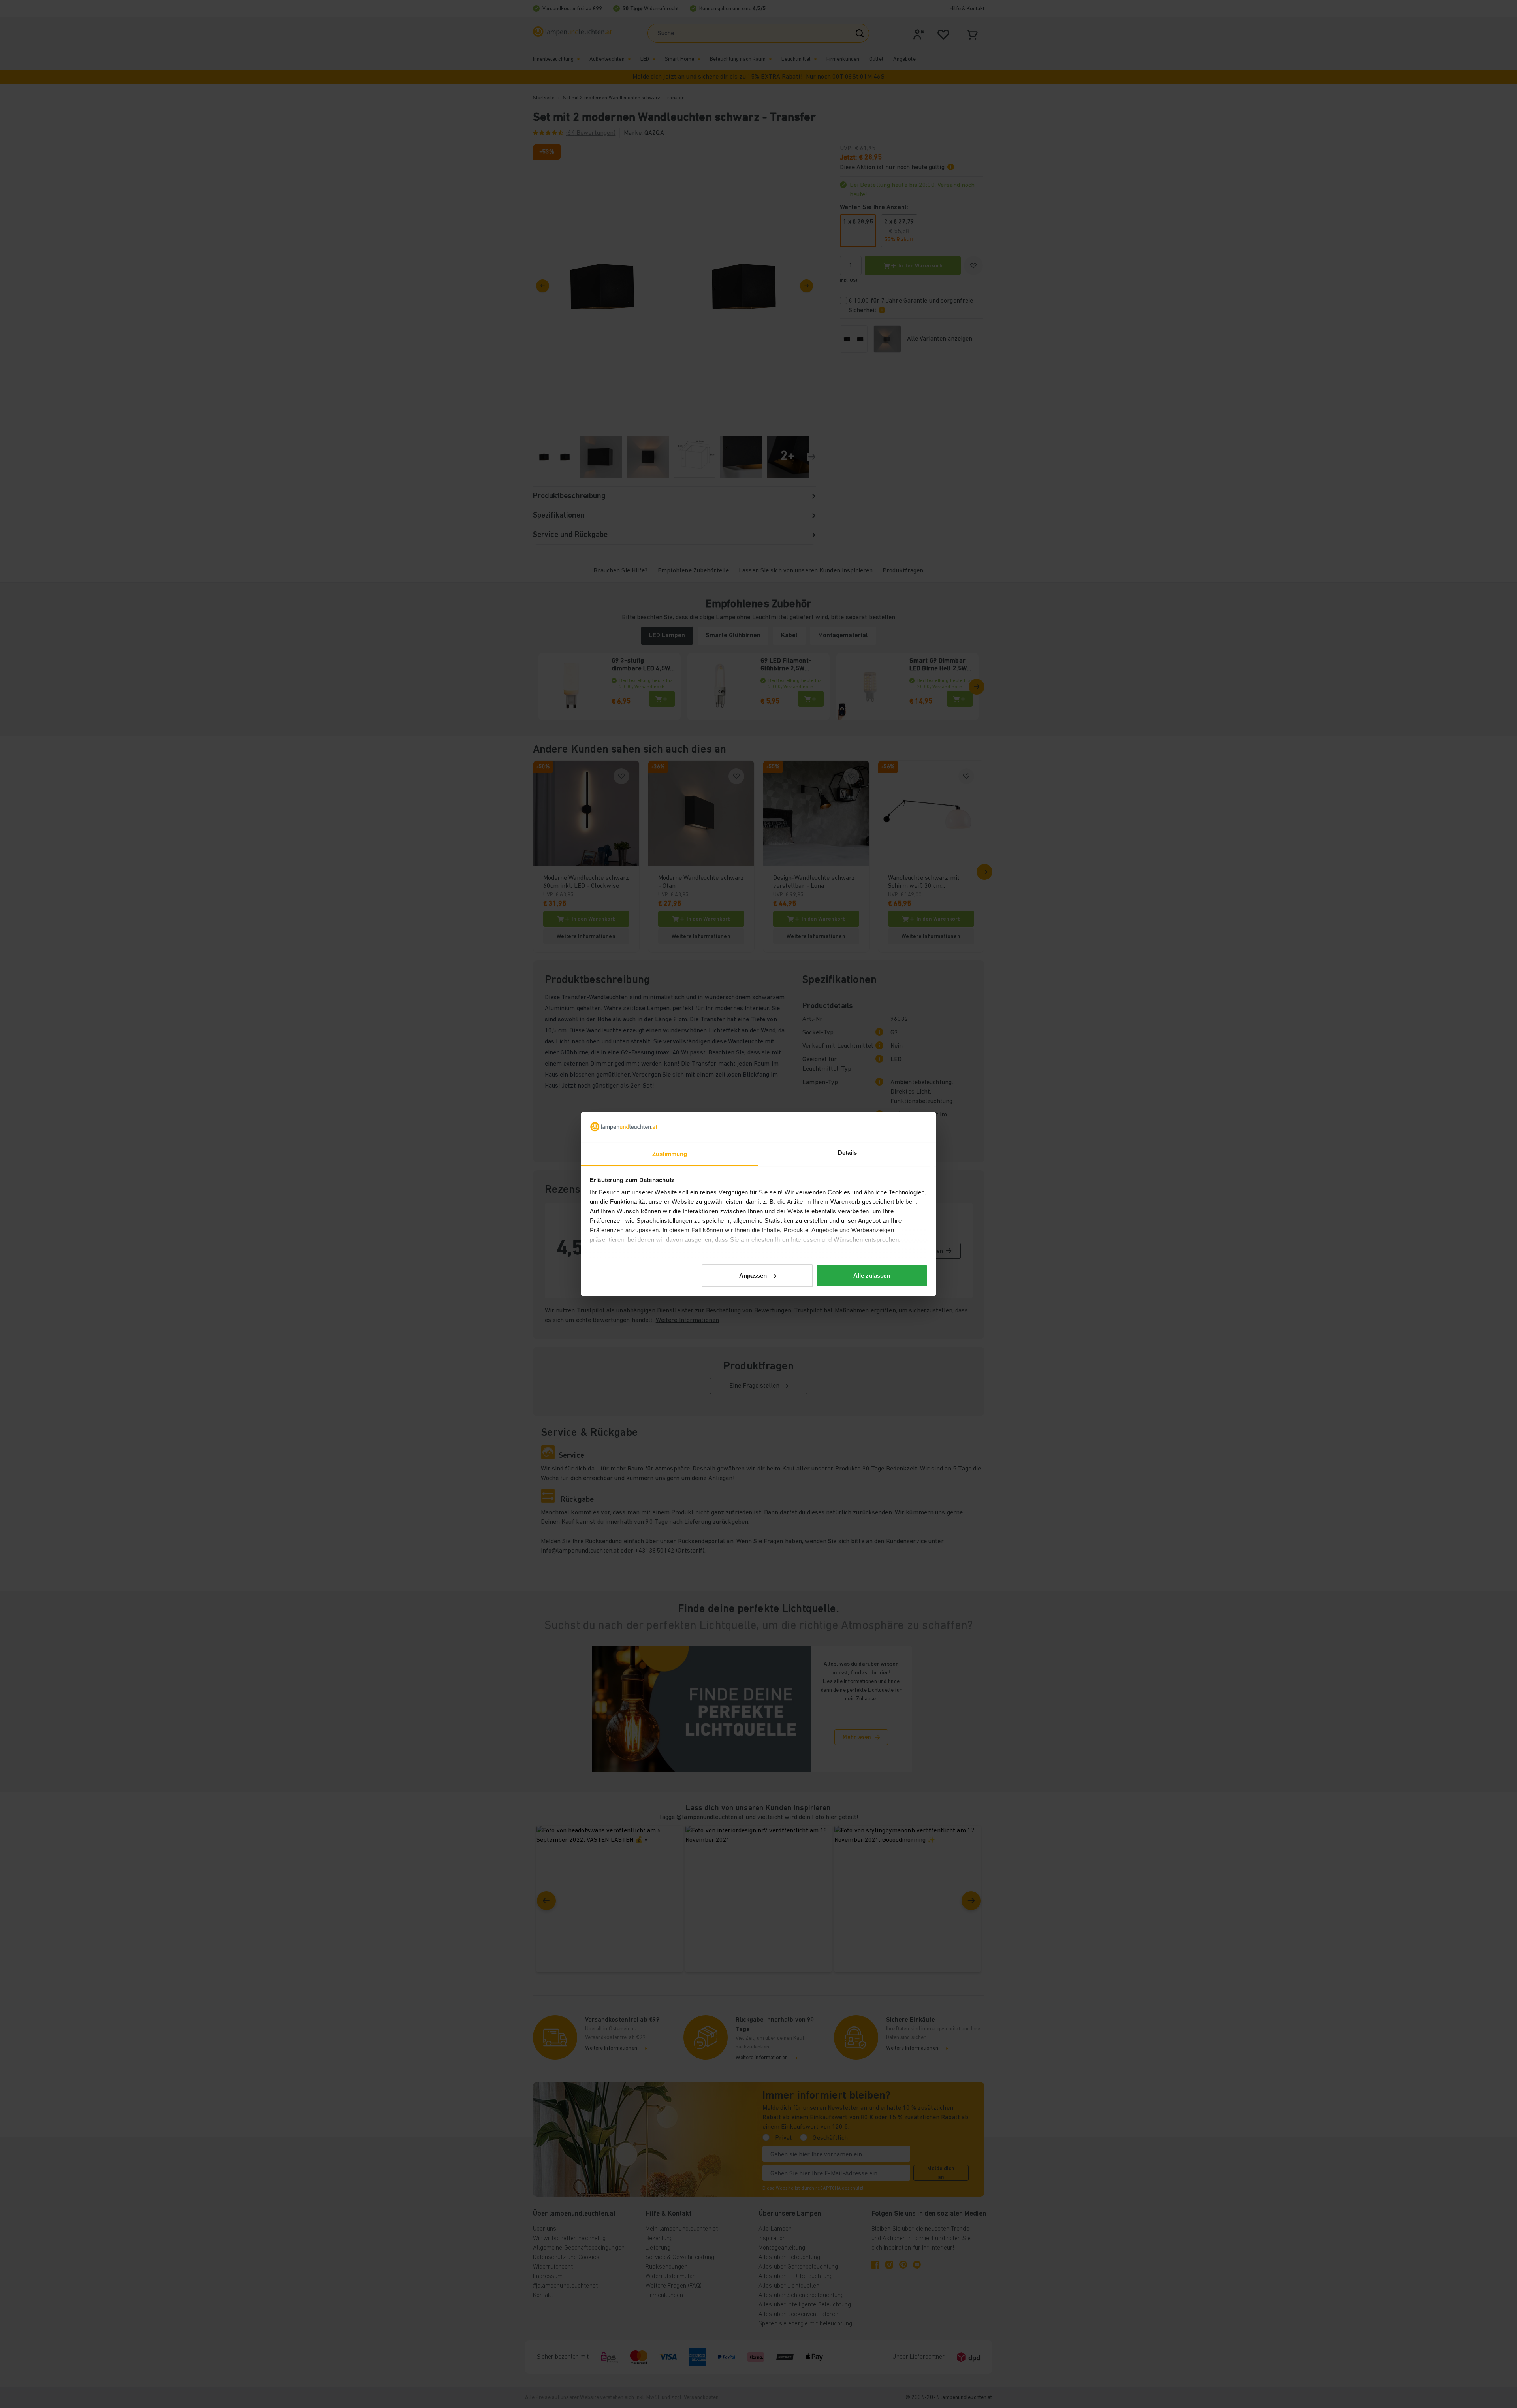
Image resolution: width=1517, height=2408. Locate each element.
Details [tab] (848, 1153)
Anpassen (753, 1276)
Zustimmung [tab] (670, 1154)
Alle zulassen (872, 1276)
